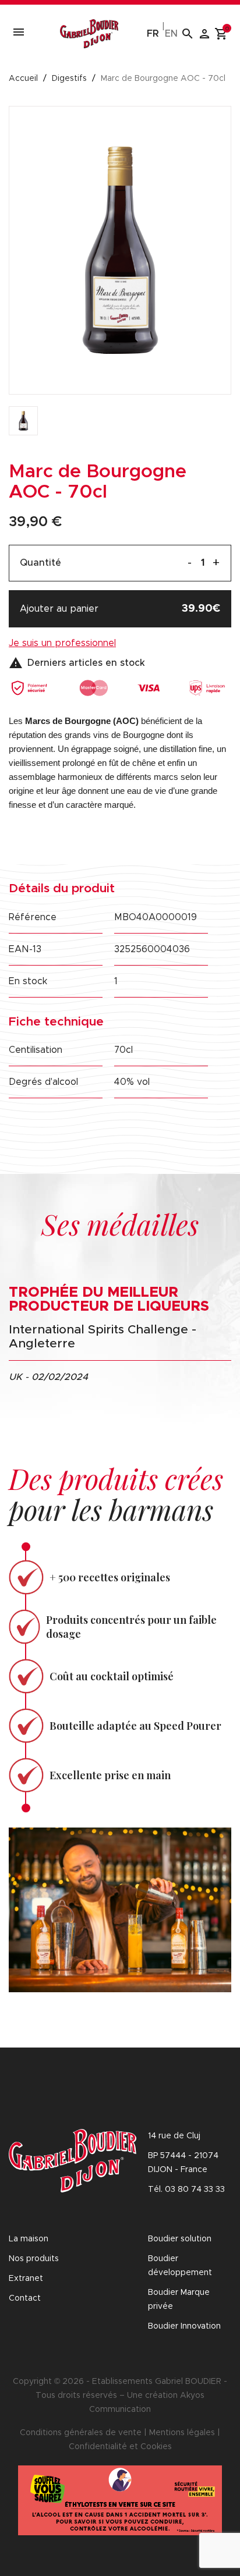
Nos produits (34, 2259)
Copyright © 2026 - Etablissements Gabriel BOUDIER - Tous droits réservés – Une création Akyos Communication (120, 2396)
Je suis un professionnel (62, 643)
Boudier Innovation (184, 2326)
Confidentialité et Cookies (120, 2447)
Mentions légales (182, 2433)
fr (153, 34)
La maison (29, 2239)
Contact (25, 2298)
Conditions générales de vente (81, 2433)
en (171, 34)
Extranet (26, 2279)
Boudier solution (180, 2239)
